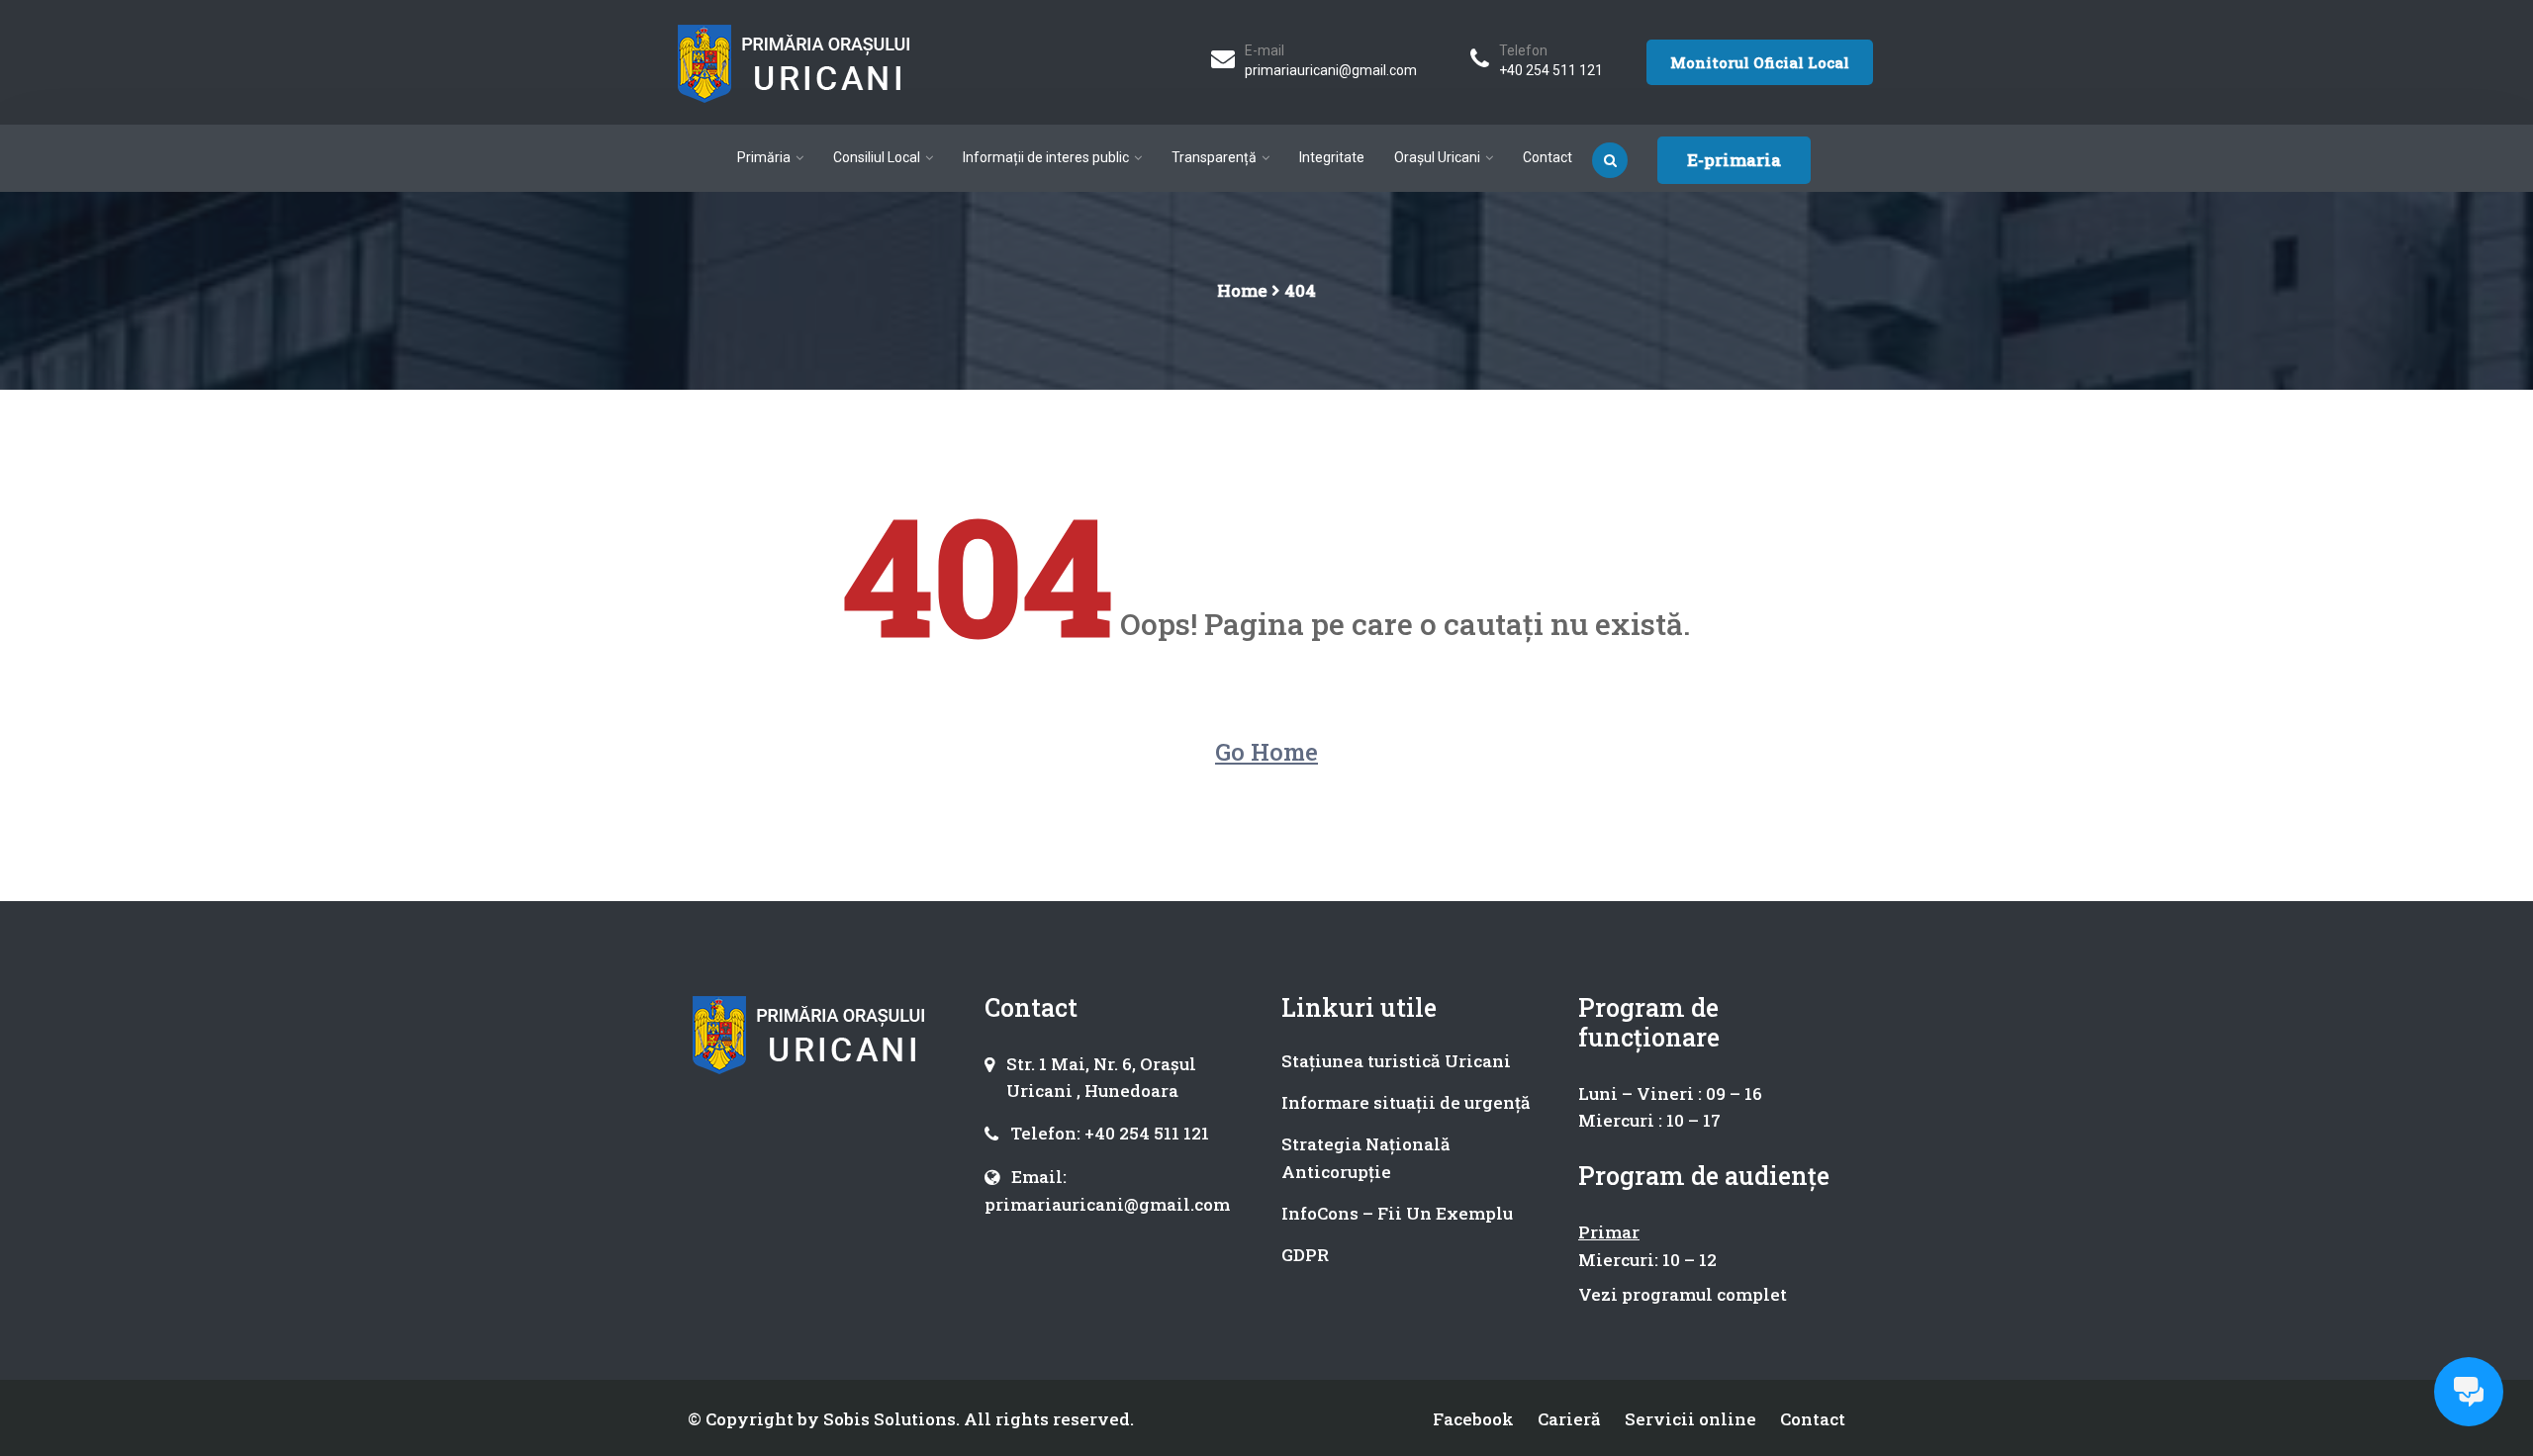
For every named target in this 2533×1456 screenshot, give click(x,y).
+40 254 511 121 (1551, 70)
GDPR (1305, 1255)
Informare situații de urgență (1406, 1102)
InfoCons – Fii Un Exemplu (1397, 1213)
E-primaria (1734, 160)
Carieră (1569, 1419)
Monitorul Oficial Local (1760, 62)
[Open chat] (2469, 1392)
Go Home (1266, 752)
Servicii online (1690, 1419)
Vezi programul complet (1683, 1294)
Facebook (1473, 1419)
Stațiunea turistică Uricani (1396, 1061)
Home (1242, 290)
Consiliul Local (877, 157)
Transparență (1214, 157)
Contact (1548, 157)
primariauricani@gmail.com (1331, 70)
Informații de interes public (1046, 157)
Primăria (764, 157)
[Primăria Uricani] (794, 62)
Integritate (1332, 157)
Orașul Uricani (1437, 157)
